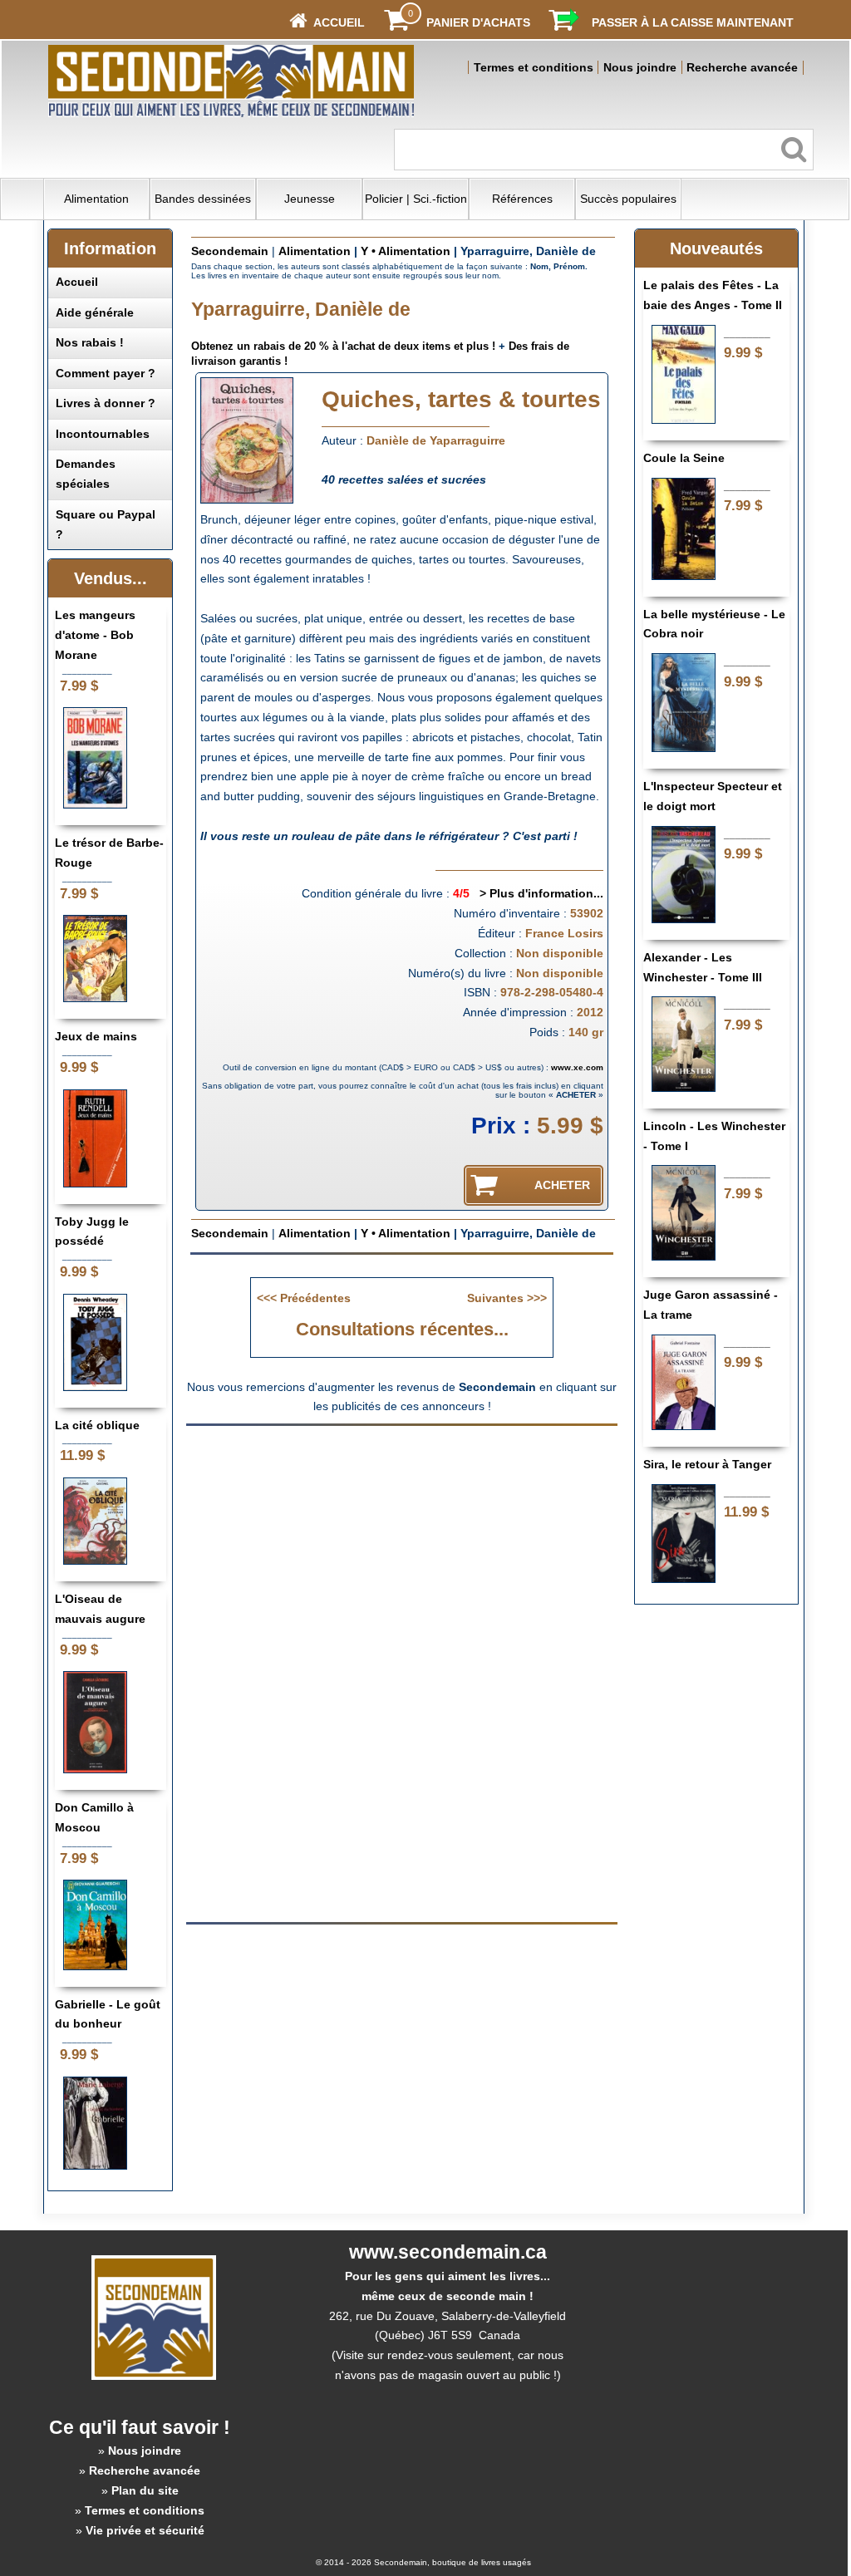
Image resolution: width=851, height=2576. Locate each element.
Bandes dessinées (203, 199)
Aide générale (95, 312)
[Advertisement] (402, 1553)
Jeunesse (310, 199)
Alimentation (96, 199)
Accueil (77, 282)
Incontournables (103, 434)
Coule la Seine (684, 458)
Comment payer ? (106, 373)
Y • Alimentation (406, 251)
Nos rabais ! (90, 342)
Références (522, 199)
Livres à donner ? (106, 403)
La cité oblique (97, 1425)
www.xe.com (577, 1067)
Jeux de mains (96, 1036)
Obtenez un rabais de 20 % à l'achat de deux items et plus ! (343, 346)
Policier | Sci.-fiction (416, 199)
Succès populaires (628, 199)
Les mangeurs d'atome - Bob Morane (95, 635)
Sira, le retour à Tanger (707, 1464)
